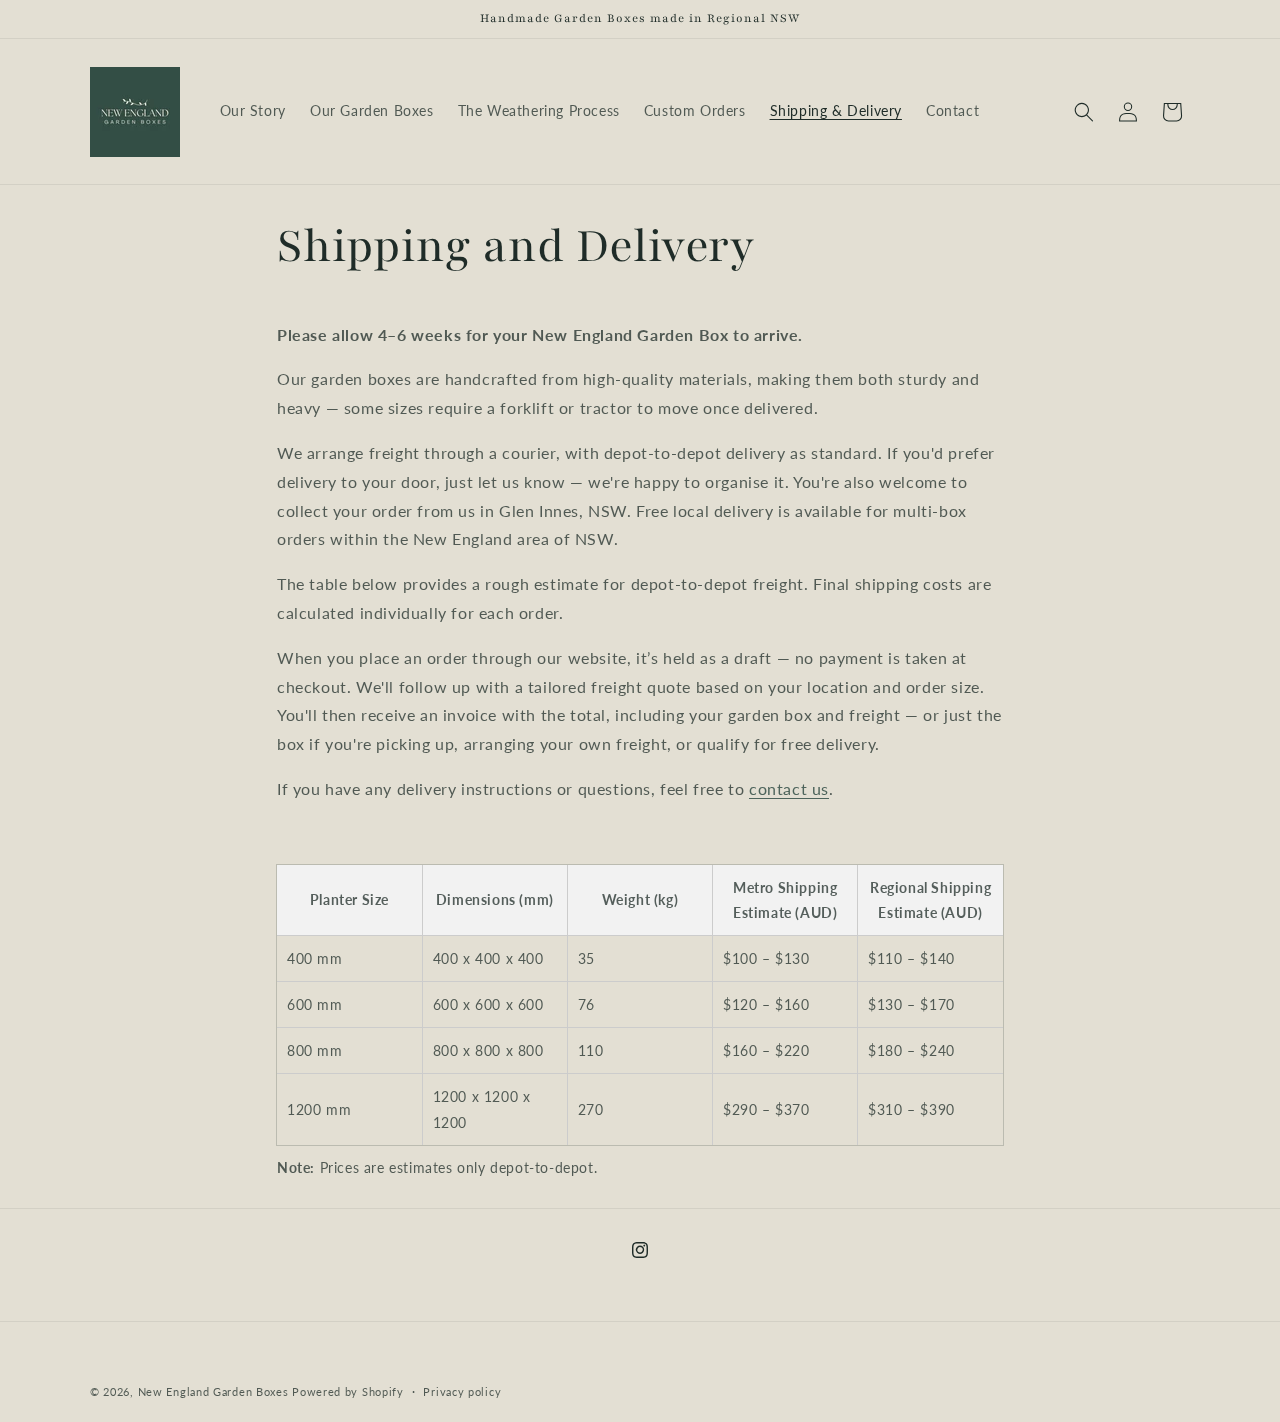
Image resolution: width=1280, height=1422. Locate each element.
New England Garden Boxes (213, 1391)
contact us (789, 788)
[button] (1084, 112)
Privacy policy (462, 1391)
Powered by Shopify (348, 1391)
